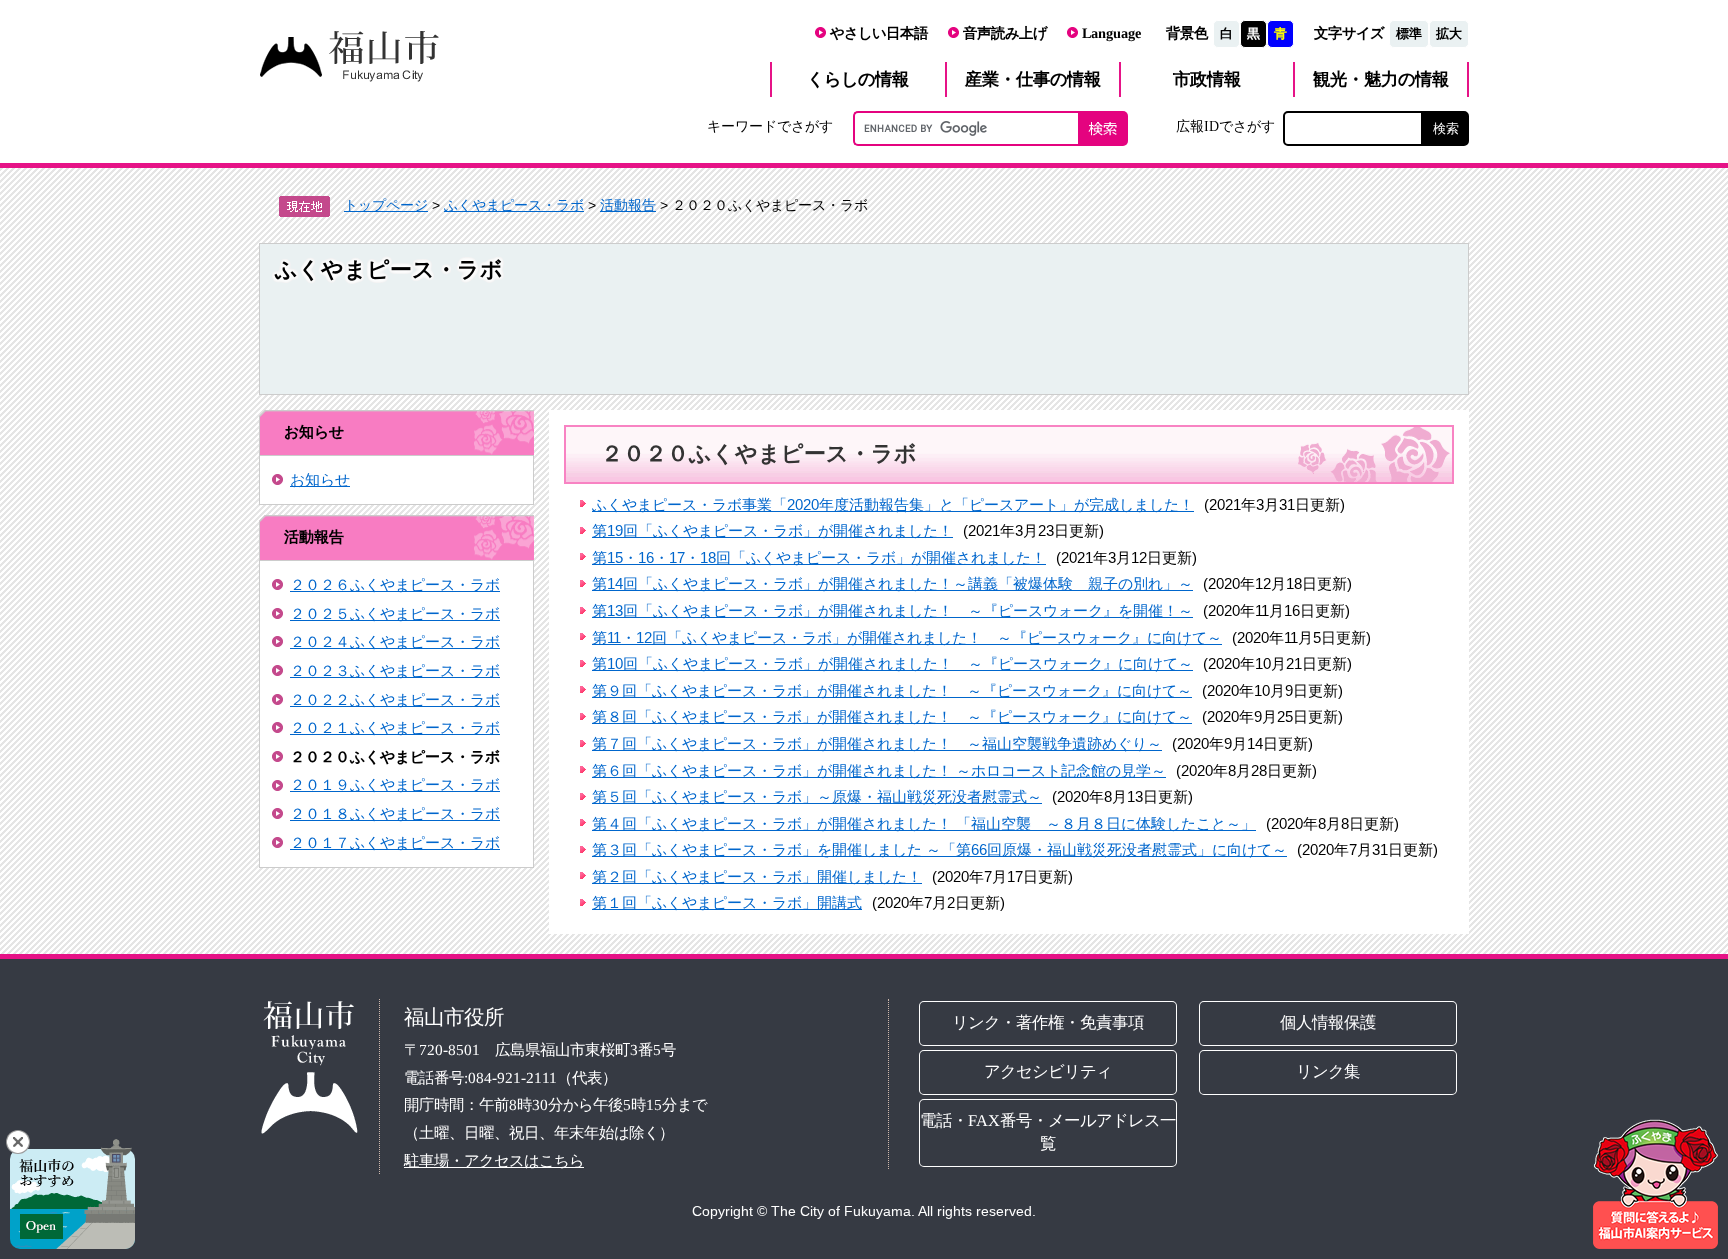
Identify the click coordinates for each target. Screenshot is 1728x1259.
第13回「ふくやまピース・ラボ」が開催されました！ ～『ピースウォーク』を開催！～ (892, 610)
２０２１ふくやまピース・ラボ (395, 727)
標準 (1409, 33)
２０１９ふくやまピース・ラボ (395, 784)
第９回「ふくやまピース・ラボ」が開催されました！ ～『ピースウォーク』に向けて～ (892, 690)
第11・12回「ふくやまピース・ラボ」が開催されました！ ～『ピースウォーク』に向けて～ (907, 637)
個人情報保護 (1329, 1022)
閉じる (18, 1142)
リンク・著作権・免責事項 (1048, 1022)
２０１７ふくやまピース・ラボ (395, 842)
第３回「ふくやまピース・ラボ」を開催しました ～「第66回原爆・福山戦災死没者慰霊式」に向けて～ (939, 849)
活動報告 (628, 205)
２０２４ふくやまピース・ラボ (395, 641)
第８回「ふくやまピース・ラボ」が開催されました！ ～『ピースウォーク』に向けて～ (892, 716)
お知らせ (320, 479)
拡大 (1449, 33)
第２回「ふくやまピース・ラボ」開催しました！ (757, 876)
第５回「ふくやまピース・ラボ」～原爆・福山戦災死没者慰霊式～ (817, 796)
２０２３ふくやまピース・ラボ (395, 670)
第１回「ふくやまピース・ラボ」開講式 (727, 902)
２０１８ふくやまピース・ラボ (395, 813)
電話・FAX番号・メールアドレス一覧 (1048, 1132)
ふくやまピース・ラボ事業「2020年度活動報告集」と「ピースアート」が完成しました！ (893, 504)
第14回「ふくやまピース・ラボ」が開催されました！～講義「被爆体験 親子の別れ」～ (892, 583)
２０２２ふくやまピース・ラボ (395, 699)
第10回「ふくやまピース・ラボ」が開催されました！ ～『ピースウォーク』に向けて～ (892, 663)
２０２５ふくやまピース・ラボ (395, 613)
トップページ (386, 205)
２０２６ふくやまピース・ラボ (395, 584)
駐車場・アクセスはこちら (494, 1160)
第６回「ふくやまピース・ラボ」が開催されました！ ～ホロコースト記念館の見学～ (879, 770)
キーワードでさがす (770, 126)
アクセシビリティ (1048, 1071)
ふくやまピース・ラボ (514, 205)
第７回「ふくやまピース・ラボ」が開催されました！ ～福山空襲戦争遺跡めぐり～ (877, 743)
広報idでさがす (1225, 126)
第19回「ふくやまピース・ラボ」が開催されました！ (772, 530)
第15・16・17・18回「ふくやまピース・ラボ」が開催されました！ (819, 557)
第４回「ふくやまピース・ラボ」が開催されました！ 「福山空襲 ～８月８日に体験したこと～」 (924, 823)
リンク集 (1329, 1071)
